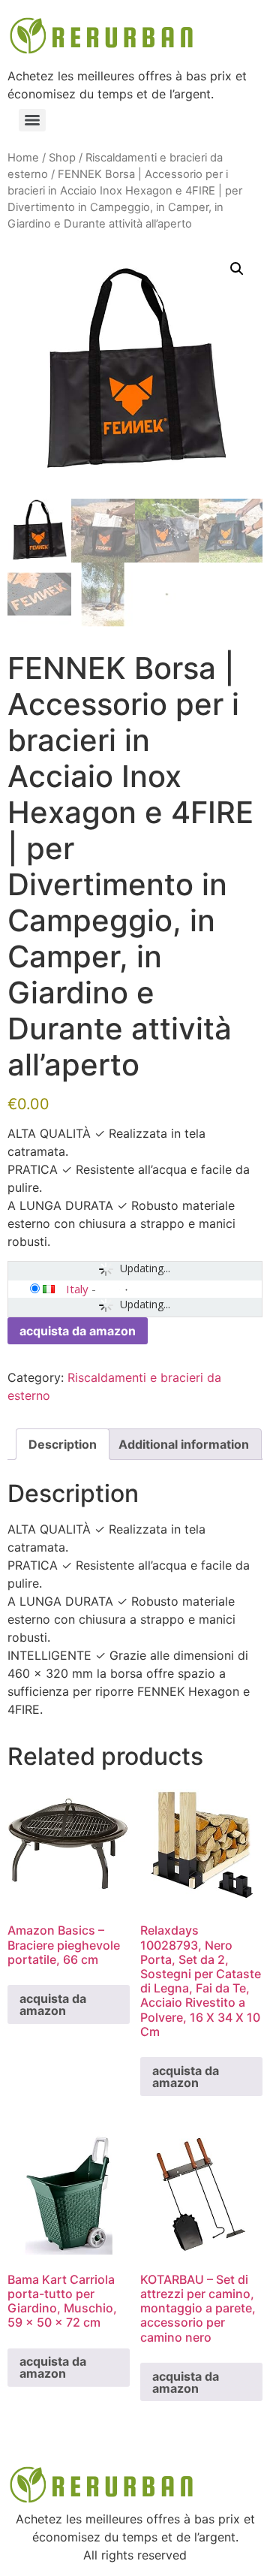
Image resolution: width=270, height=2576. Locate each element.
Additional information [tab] (184, 1444)
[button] (237, 269)
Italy (77, 1289)
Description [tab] (63, 1444)
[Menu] (32, 120)
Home (23, 158)
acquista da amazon (78, 1331)
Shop (62, 158)
